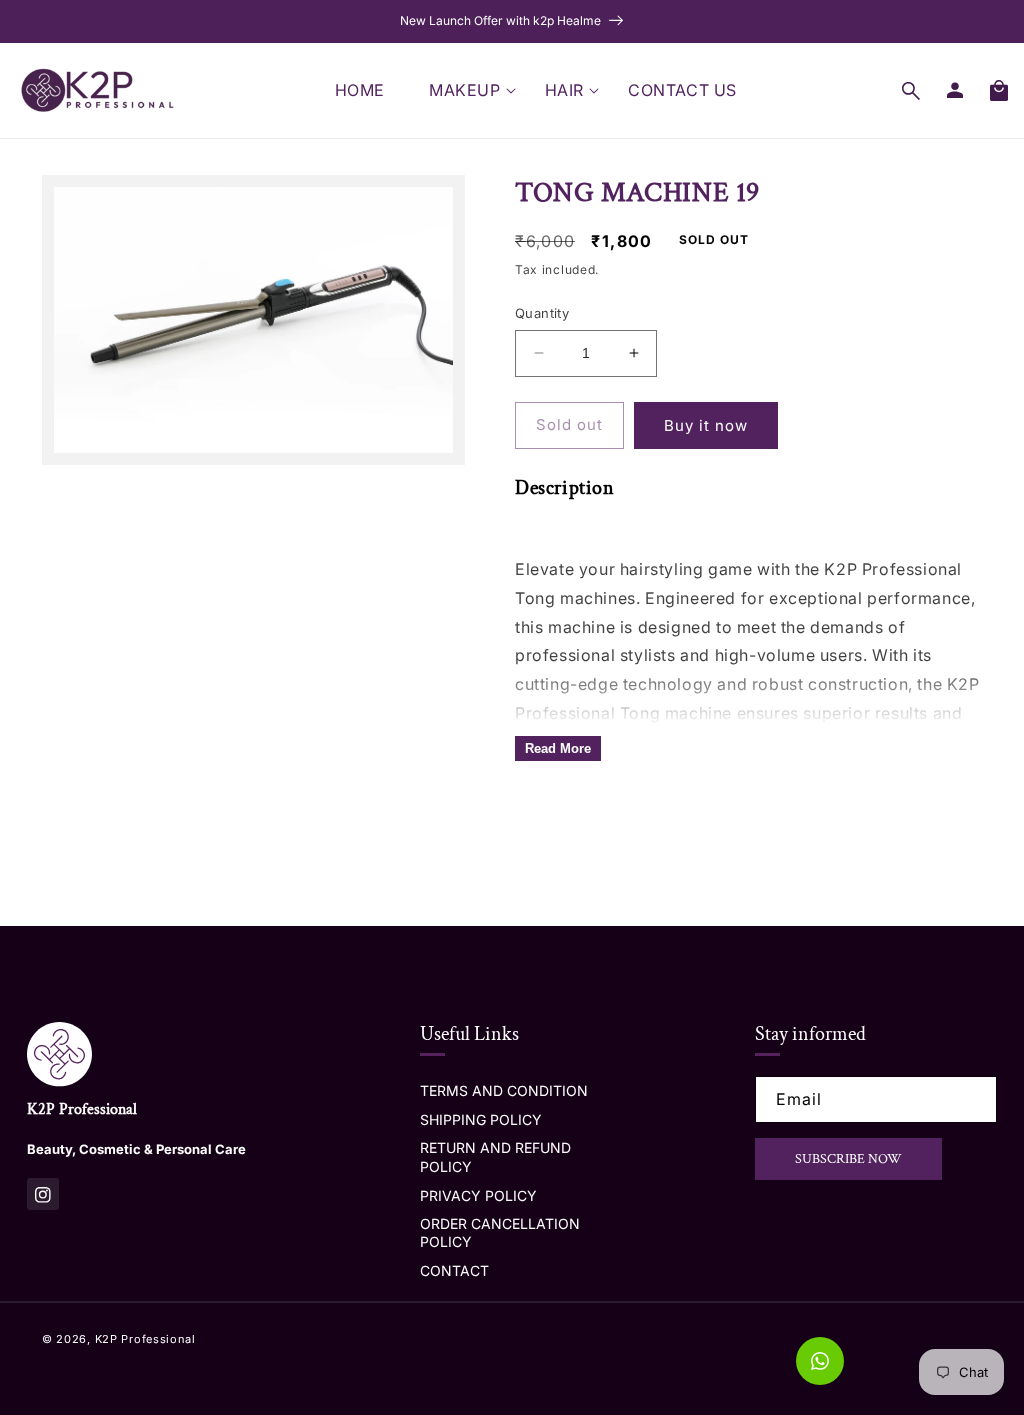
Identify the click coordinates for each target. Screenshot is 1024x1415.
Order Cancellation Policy (500, 1232)
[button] (465, 90)
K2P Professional (145, 1339)
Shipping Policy (481, 1119)
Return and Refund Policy (495, 1156)
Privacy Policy (478, 1195)
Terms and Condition (504, 1090)
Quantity (542, 313)
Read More (558, 748)
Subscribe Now (848, 1159)
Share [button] (558, 813)
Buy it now (706, 425)
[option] (512, 21)
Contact (454, 1270)
